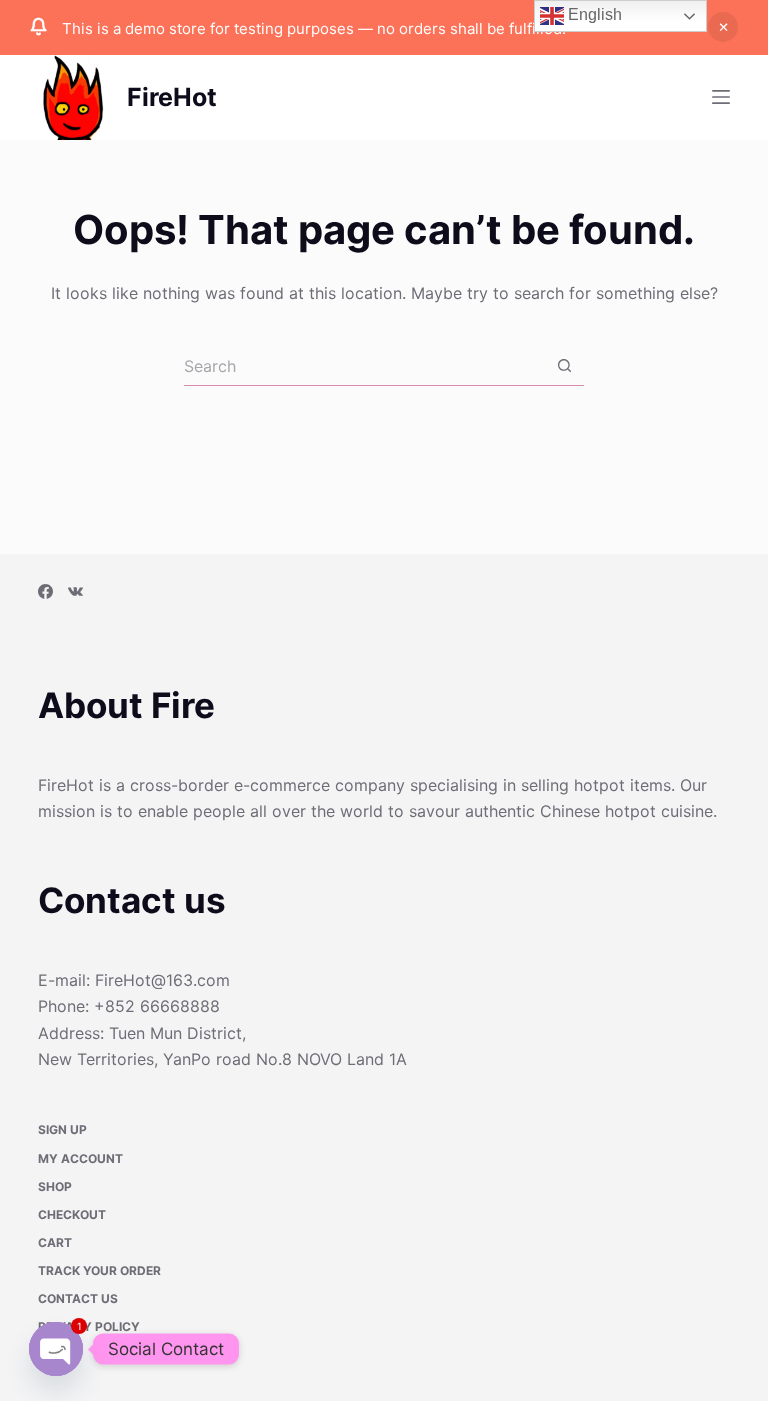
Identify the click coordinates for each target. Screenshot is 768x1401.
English (593, 14)
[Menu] (721, 97)
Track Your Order (99, 1271)
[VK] (75, 593)
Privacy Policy (89, 1328)
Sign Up (62, 1131)
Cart (55, 1243)
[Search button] (564, 366)
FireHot (172, 97)
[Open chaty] (56, 1349)
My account (80, 1159)
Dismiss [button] (723, 27)
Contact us (78, 1300)
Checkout (72, 1215)
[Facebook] (45, 593)
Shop (55, 1187)
